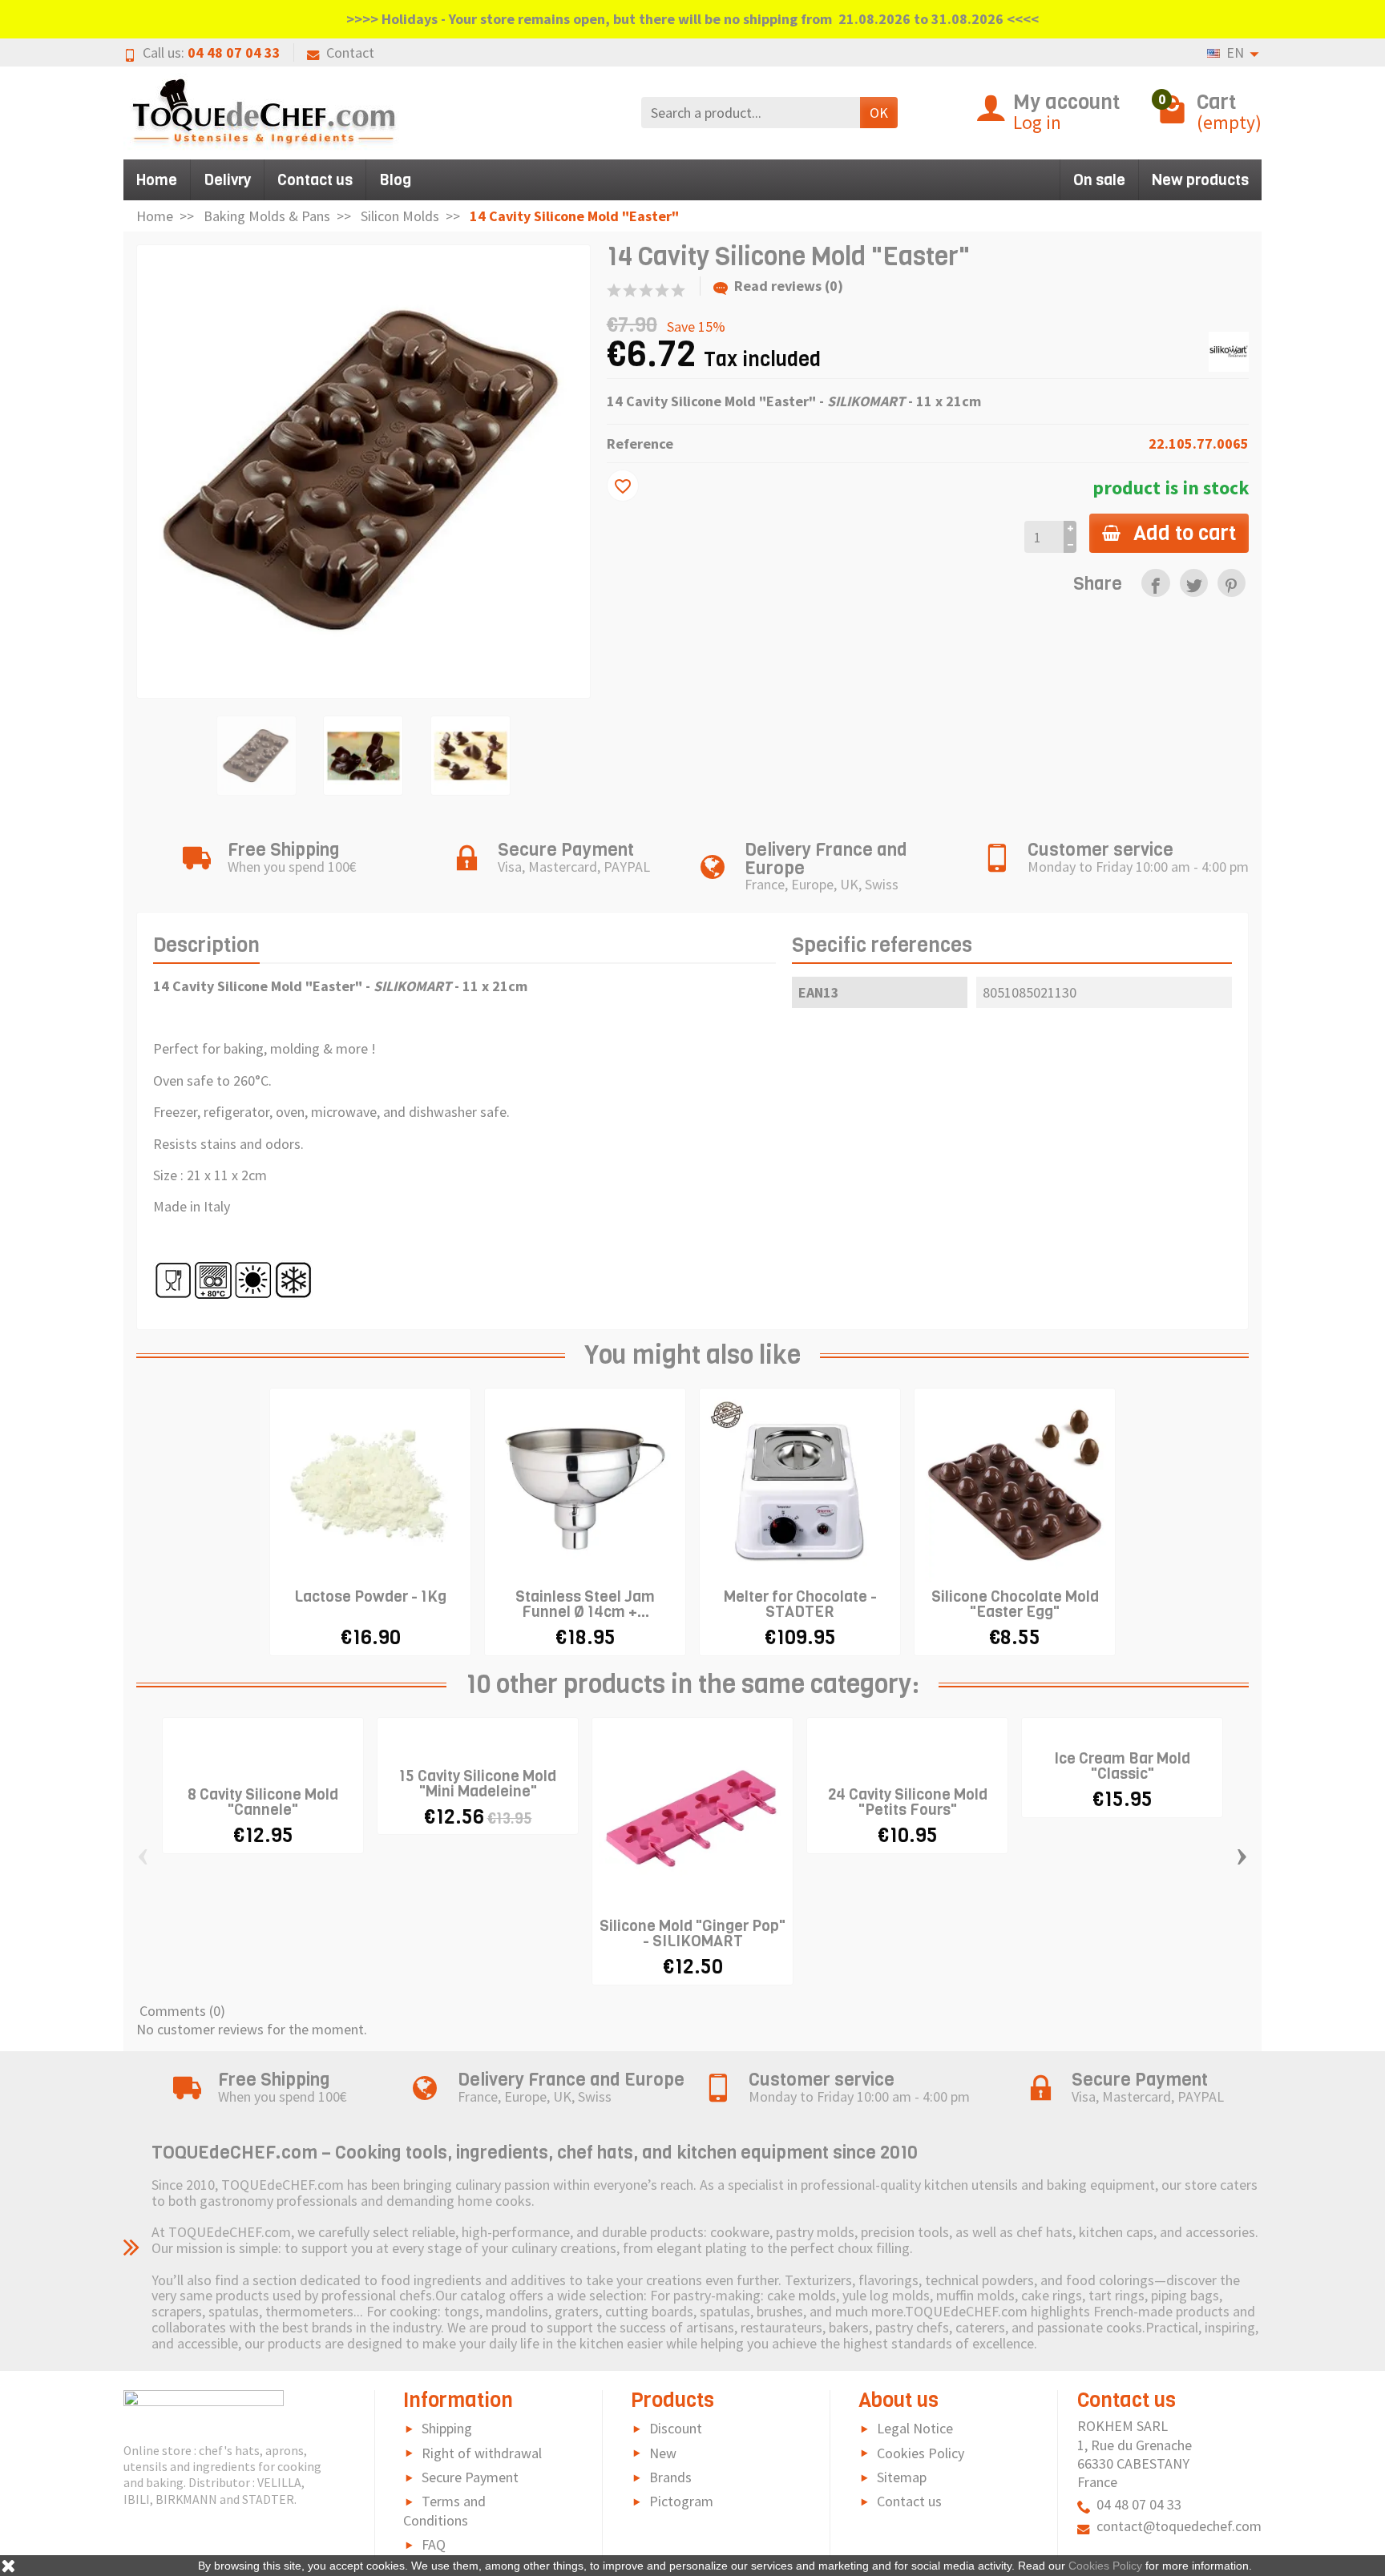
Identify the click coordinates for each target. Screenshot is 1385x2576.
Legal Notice (915, 2428)
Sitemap (902, 2477)
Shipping (447, 2428)
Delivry (227, 180)
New (663, 2453)
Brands (670, 2477)
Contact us (315, 180)
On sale (1099, 180)
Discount (676, 2428)
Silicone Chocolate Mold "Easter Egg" (1015, 1604)
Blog (395, 180)
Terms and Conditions (444, 2511)
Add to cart (1185, 533)
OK (879, 113)
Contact (350, 52)
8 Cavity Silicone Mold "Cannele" (263, 1802)
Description (206, 945)
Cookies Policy (921, 2453)
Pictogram (681, 2501)
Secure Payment (470, 2477)
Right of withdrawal (482, 2453)
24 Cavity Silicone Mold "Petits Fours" (908, 1802)
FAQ (434, 2544)
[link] (1155, 583)
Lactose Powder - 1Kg (370, 1596)
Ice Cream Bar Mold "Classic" (1122, 1766)
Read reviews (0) (789, 286)
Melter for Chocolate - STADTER (800, 1604)
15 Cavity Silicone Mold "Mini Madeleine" (478, 1784)
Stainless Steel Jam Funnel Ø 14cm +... (585, 1604)
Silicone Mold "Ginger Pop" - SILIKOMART (692, 1933)
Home (157, 180)
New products (1200, 180)
